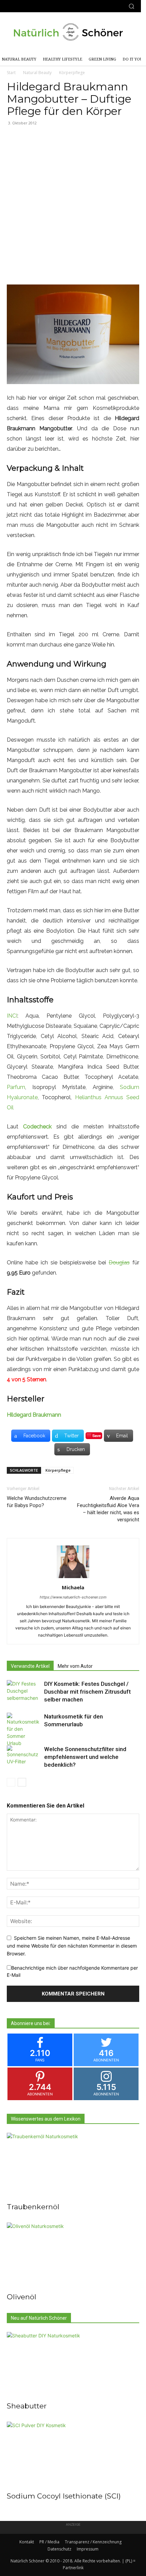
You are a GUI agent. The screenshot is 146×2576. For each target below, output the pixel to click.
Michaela (73, 1587)
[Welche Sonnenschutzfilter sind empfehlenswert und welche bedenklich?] (24, 1757)
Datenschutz (59, 2549)
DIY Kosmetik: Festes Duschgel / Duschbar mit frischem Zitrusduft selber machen (87, 1692)
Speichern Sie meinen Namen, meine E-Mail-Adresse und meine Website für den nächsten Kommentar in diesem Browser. (72, 1946)
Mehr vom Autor (75, 1666)
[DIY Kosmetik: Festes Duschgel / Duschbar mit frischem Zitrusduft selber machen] (24, 1692)
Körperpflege (72, 73)
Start (11, 73)
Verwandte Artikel (30, 1666)
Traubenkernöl (33, 2207)
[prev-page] (11, 1782)
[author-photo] (73, 1578)
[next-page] (22, 1782)
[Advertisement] (73, 208)
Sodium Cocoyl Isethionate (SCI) (64, 2496)
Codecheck (37, 1127)
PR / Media (49, 2542)
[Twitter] (28, 6)
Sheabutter (27, 2406)
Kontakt (27, 2542)
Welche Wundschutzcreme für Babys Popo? (37, 1502)
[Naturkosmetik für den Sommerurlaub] (24, 1730)
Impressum (88, 2549)
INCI (12, 1016)
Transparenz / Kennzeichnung (93, 2542)
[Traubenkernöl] (73, 2166)
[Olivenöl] (73, 2255)
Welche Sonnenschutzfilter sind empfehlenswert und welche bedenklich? (85, 1757)
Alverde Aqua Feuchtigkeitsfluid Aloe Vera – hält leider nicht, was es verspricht (108, 1509)
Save (97, 1436)
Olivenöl (22, 2297)
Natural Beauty (37, 73)
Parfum (16, 1087)
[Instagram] (16, 6)
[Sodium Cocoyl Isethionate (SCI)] (73, 2454)
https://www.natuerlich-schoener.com (73, 1597)
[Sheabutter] (73, 2365)
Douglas (119, 1263)
